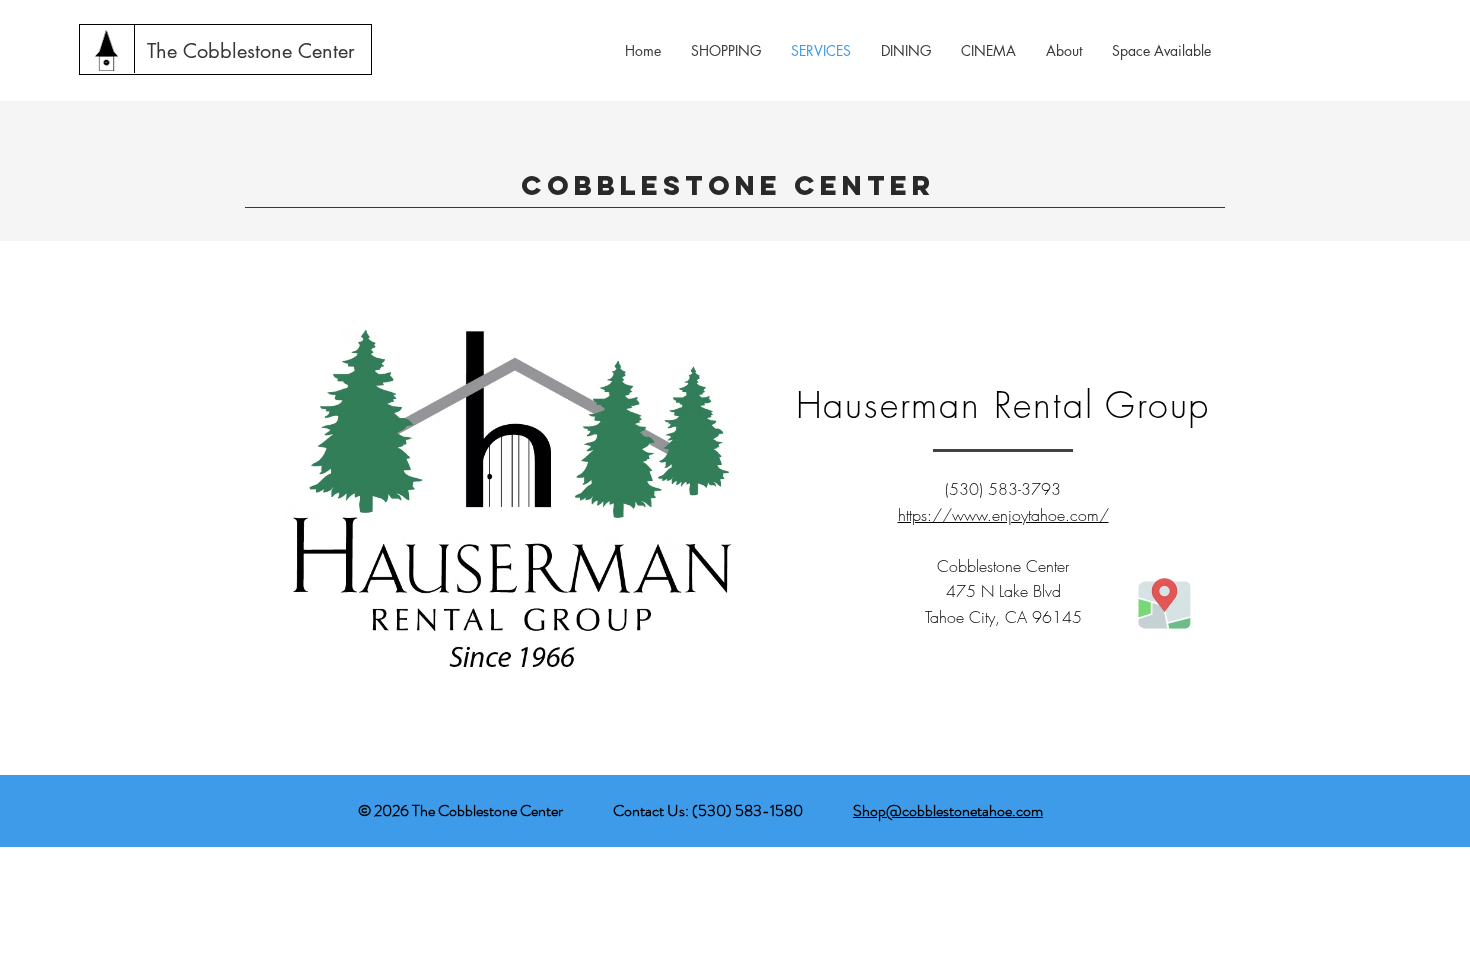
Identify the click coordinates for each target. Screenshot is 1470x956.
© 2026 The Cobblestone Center (460, 810)
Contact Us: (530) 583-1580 (711, 810)
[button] (1064, 50)
